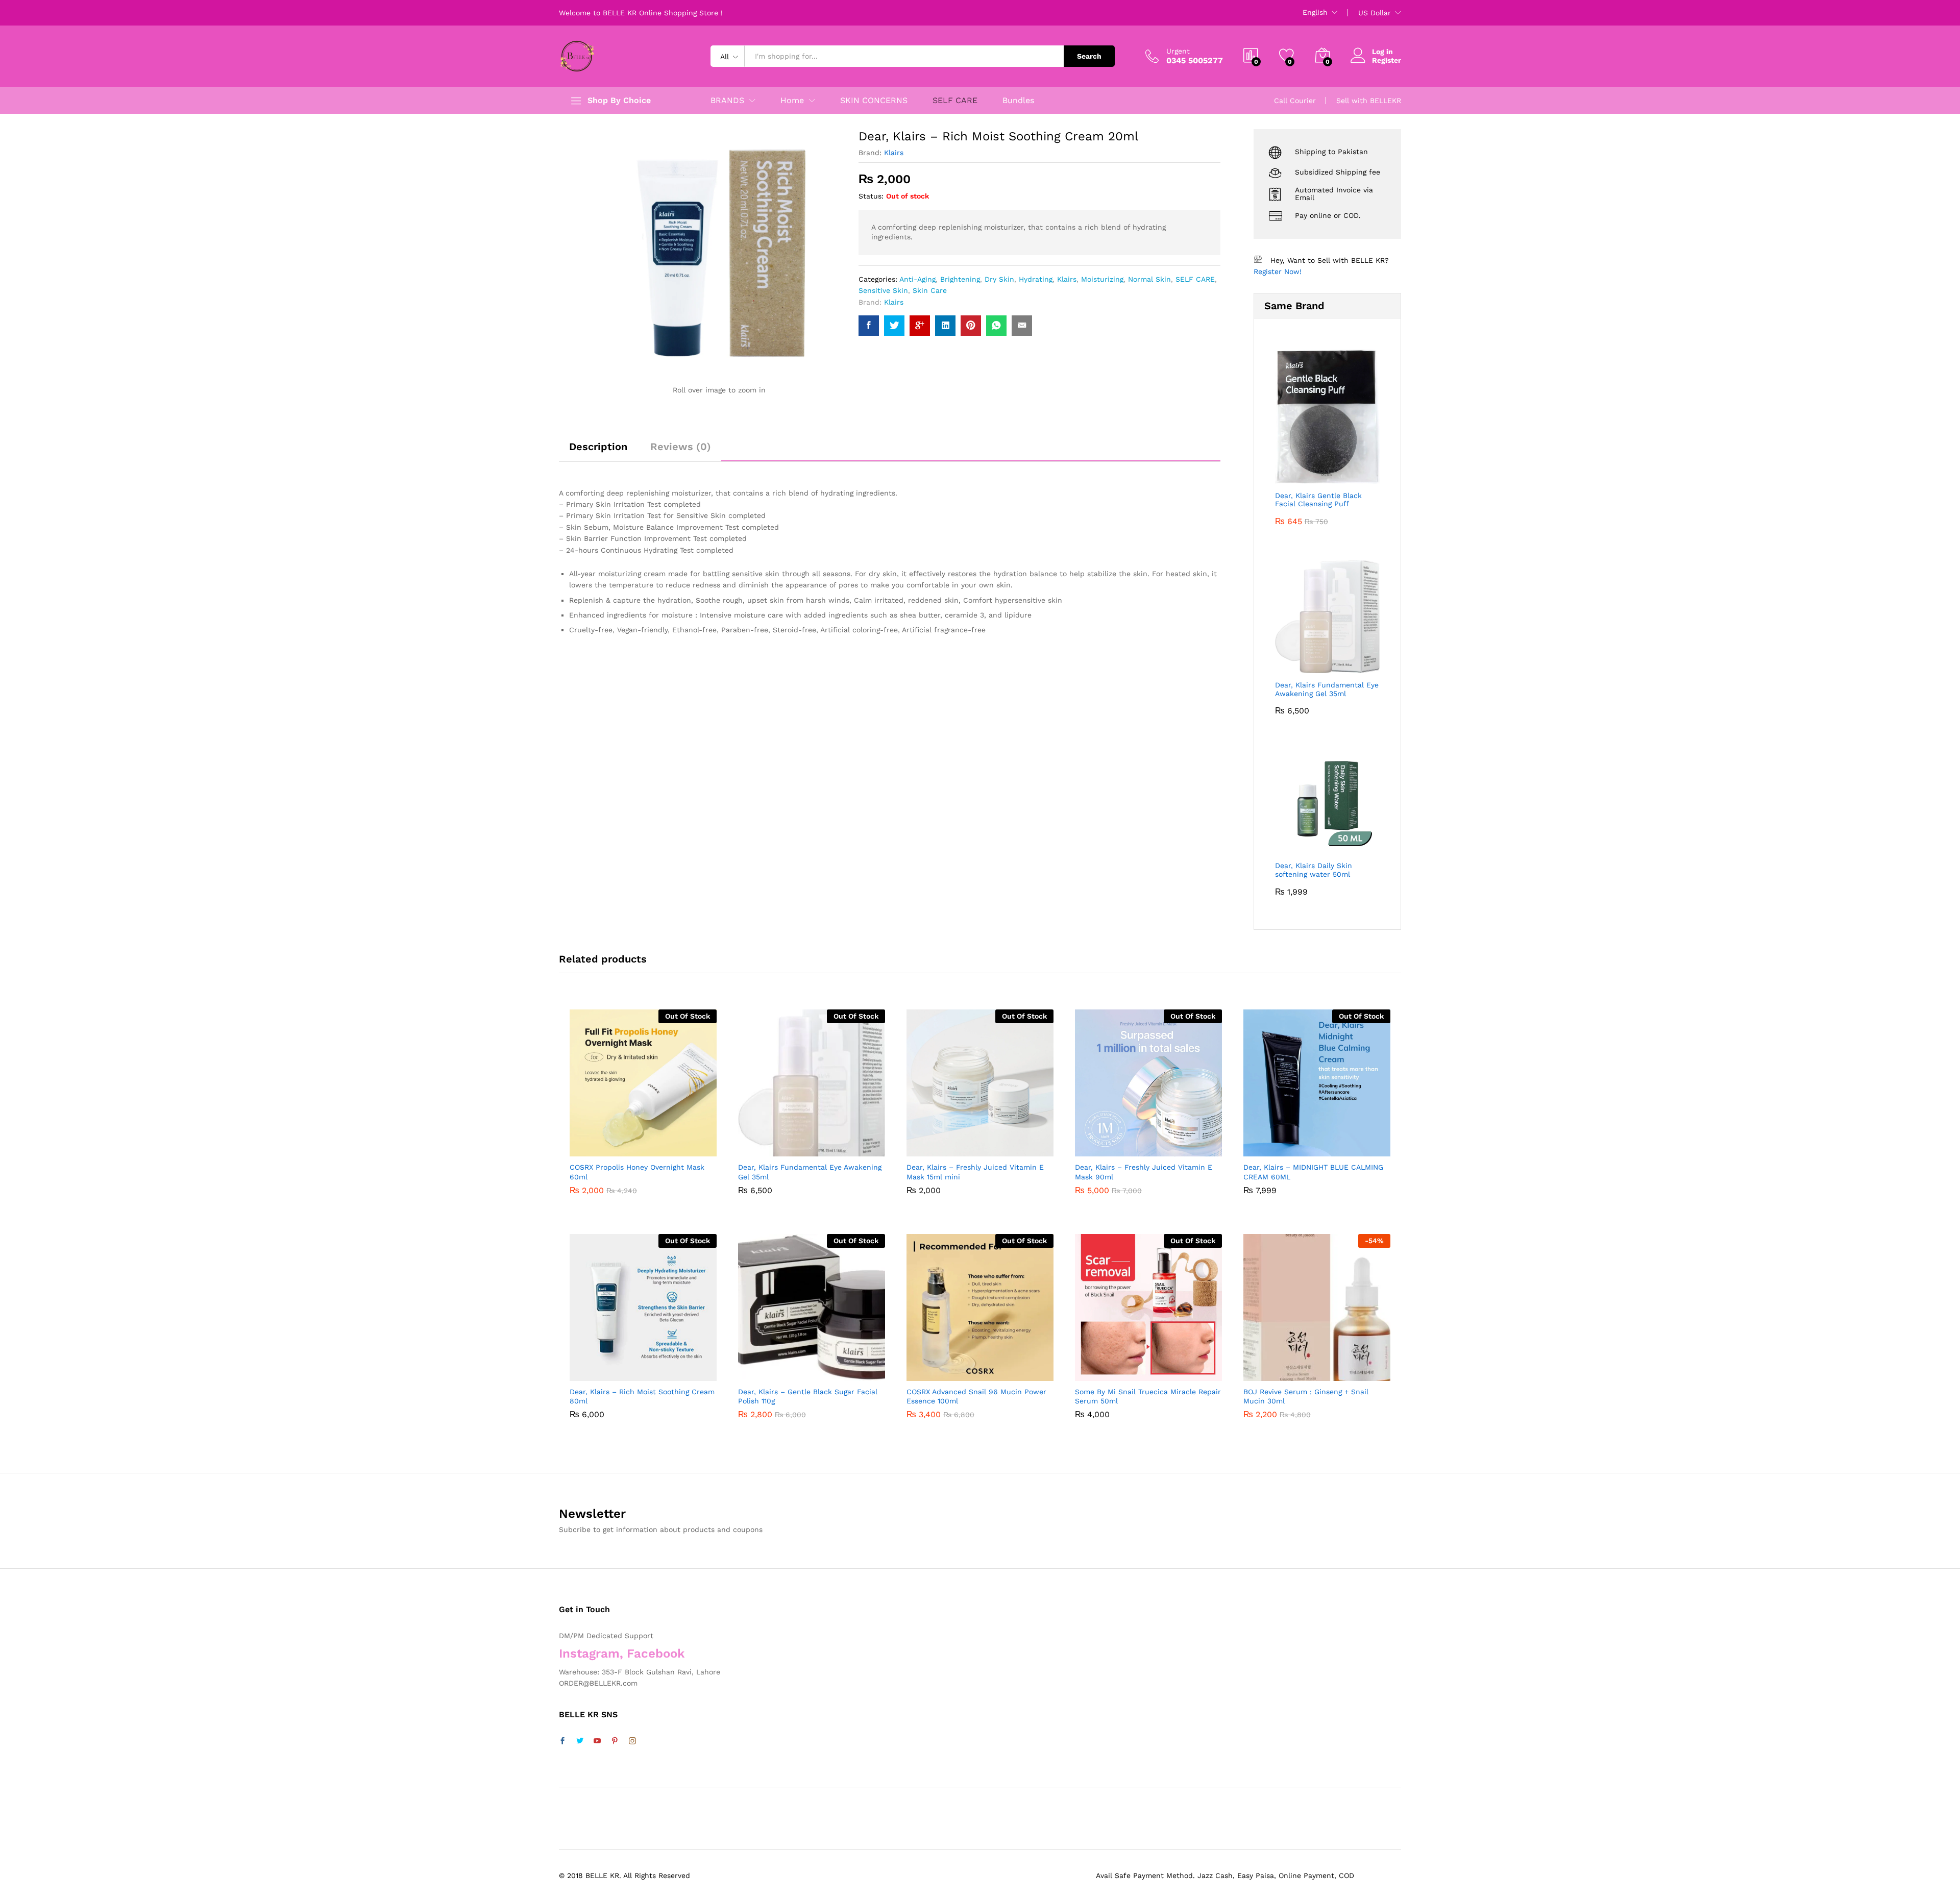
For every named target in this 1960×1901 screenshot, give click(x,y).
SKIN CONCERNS (874, 101)
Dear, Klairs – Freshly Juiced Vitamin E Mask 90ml (1144, 1172)
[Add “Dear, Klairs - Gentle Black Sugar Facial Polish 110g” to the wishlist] (821, 1370)
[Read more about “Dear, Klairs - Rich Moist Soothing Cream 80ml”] (605, 1370)
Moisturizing (1102, 279)
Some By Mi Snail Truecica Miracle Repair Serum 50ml (1148, 1396)
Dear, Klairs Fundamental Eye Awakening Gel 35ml (810, 1172)
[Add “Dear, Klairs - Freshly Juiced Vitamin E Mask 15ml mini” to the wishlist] (989, 1145)
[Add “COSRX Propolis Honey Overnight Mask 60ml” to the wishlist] (652, 1145)
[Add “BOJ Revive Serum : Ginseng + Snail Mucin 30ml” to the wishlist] (1326, 1370)
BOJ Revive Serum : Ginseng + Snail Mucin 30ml (1306, 1396)
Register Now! (1278, 271)
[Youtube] (597, 1741)
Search (1089, 56)
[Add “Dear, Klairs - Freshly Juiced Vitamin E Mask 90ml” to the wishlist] (1158, 1145)
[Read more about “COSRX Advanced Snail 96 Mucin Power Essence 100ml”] (942, 1370)
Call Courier (1295, 101)
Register (1387, 60)
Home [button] (792, 101)
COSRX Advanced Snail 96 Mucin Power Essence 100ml (976, 1396)
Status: (871, 196)
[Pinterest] (615, 1741)
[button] (676, 1145)
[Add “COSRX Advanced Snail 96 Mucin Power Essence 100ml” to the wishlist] (989, 1370)
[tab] (598, 451)
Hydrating (1036, 279)
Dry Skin (999, 279)
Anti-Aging (917, 279)
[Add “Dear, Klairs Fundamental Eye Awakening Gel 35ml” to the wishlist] (821, 1145)
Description (598, 447)
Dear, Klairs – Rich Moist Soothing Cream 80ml (642, 1396)
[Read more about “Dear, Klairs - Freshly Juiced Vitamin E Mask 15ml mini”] (942, 1145)
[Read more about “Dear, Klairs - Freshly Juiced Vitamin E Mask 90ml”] (1111, 1145)
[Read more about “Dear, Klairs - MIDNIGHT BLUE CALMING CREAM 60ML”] (1279, 1145)
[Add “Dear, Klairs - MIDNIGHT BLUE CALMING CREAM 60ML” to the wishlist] (1326, 1145)
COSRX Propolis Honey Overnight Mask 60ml (637, 1172)
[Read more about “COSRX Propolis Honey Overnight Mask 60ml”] (605, 1145)
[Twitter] (580, 1741)
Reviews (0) (681, 447)
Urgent (1178, 51)
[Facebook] (562, 1741)
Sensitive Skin (883, 290)
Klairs (894, 153)
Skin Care (930, 290)
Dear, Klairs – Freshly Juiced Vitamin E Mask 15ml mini (975, 1172)
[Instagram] (632, 1741)
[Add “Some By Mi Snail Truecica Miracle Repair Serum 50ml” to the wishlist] (1158, 1370)
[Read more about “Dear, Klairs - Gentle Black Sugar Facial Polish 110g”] (774, 1370)
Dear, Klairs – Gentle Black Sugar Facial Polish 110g (808, 1396)
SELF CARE (955, 101)
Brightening (960, 279)
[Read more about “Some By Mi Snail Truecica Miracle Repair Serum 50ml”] (1111, 1370)
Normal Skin (1149, 279)
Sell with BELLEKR (1369, 101)
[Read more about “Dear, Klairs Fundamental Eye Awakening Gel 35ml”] (774, 1145)
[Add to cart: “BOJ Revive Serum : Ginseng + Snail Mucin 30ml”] (1279, 1370)
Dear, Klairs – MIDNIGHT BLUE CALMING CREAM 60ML (1313, 1172)
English (1315, 12)
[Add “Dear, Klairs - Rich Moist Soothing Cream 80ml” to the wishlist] (652, 1370)
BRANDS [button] (727, 101)
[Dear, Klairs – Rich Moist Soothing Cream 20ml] (869, 326)
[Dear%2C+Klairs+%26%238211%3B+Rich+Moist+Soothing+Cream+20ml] (894, 326)
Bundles (1018, 101)
